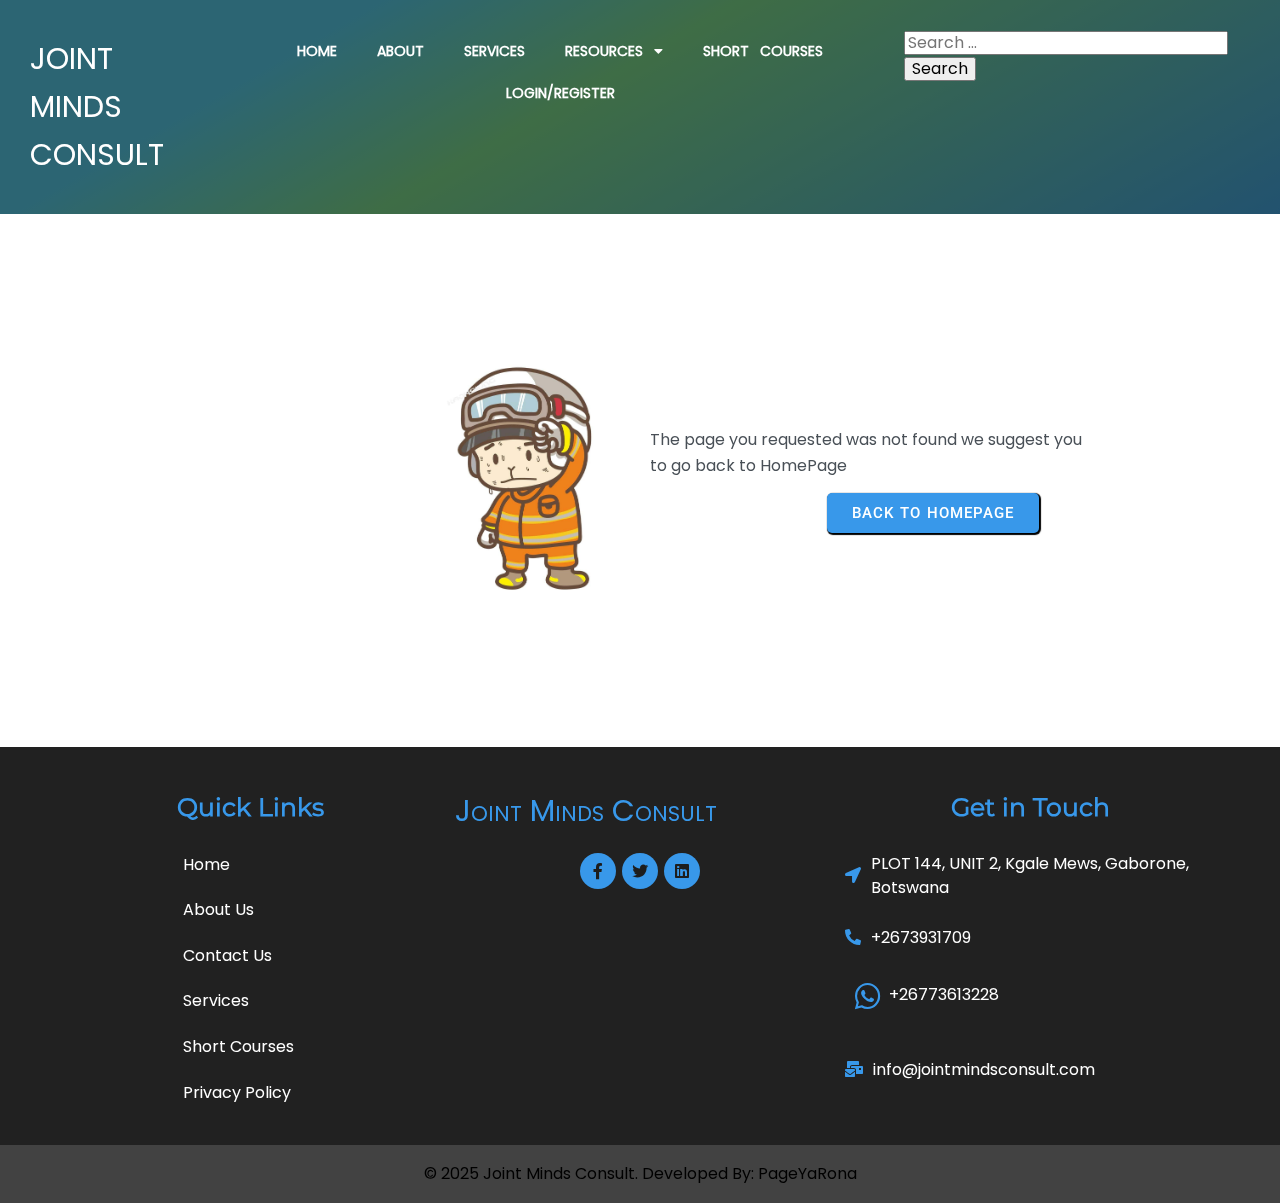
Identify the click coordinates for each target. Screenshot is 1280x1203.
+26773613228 (944, 994)
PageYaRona (807, 1173)
